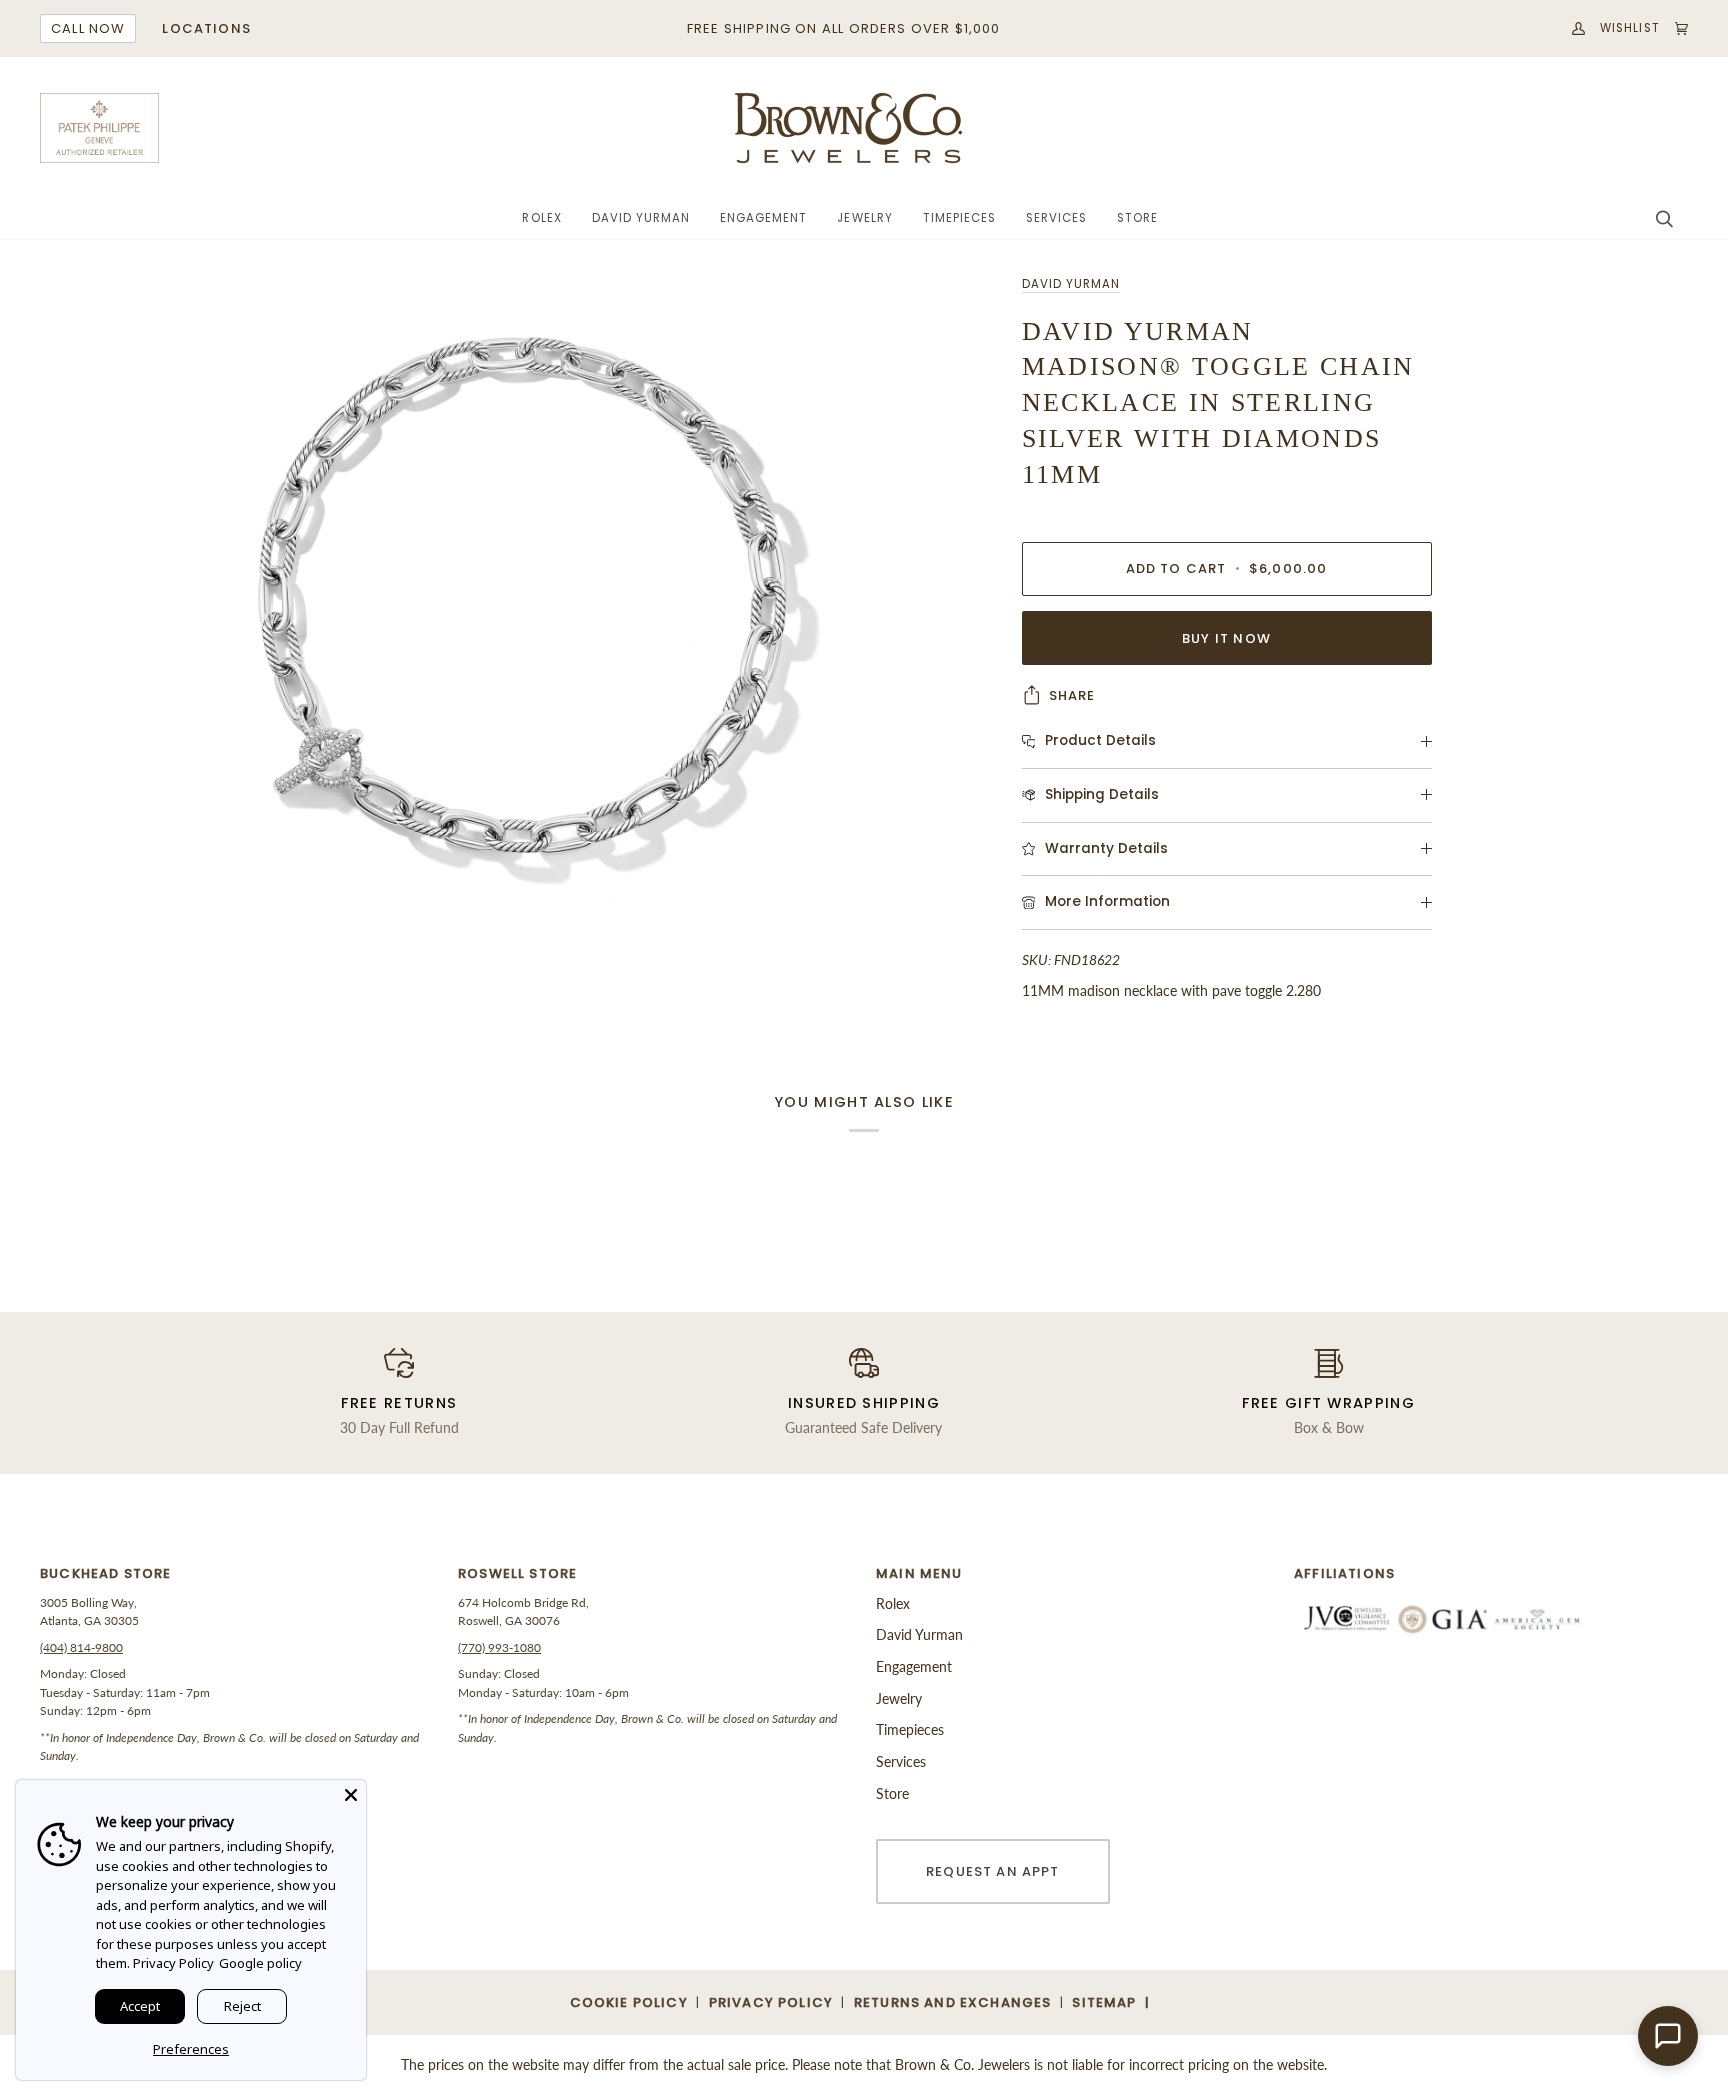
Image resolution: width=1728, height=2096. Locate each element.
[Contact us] (1668, 2036)
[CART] (1674, 28)
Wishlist (1630, 28)
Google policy (260, 1963)
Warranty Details (1106, 848)
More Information (1107, 901)
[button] (541, 219)
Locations (206, 28)
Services (901, 1761)
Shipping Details (1102, 794)
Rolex (893, 1603)
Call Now (88, 28)
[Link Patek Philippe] (100, 128)
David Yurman (1071, 284)
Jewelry (899, 1698)
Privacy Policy (173, 1963)
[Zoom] (521, 615)
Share (1072, 695)
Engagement (914, 1666)
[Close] (351, 1795)
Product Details (1100, 740)
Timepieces (910, 1729)
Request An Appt (993, 1871)
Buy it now (1226, 638)
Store (892, 1793)
